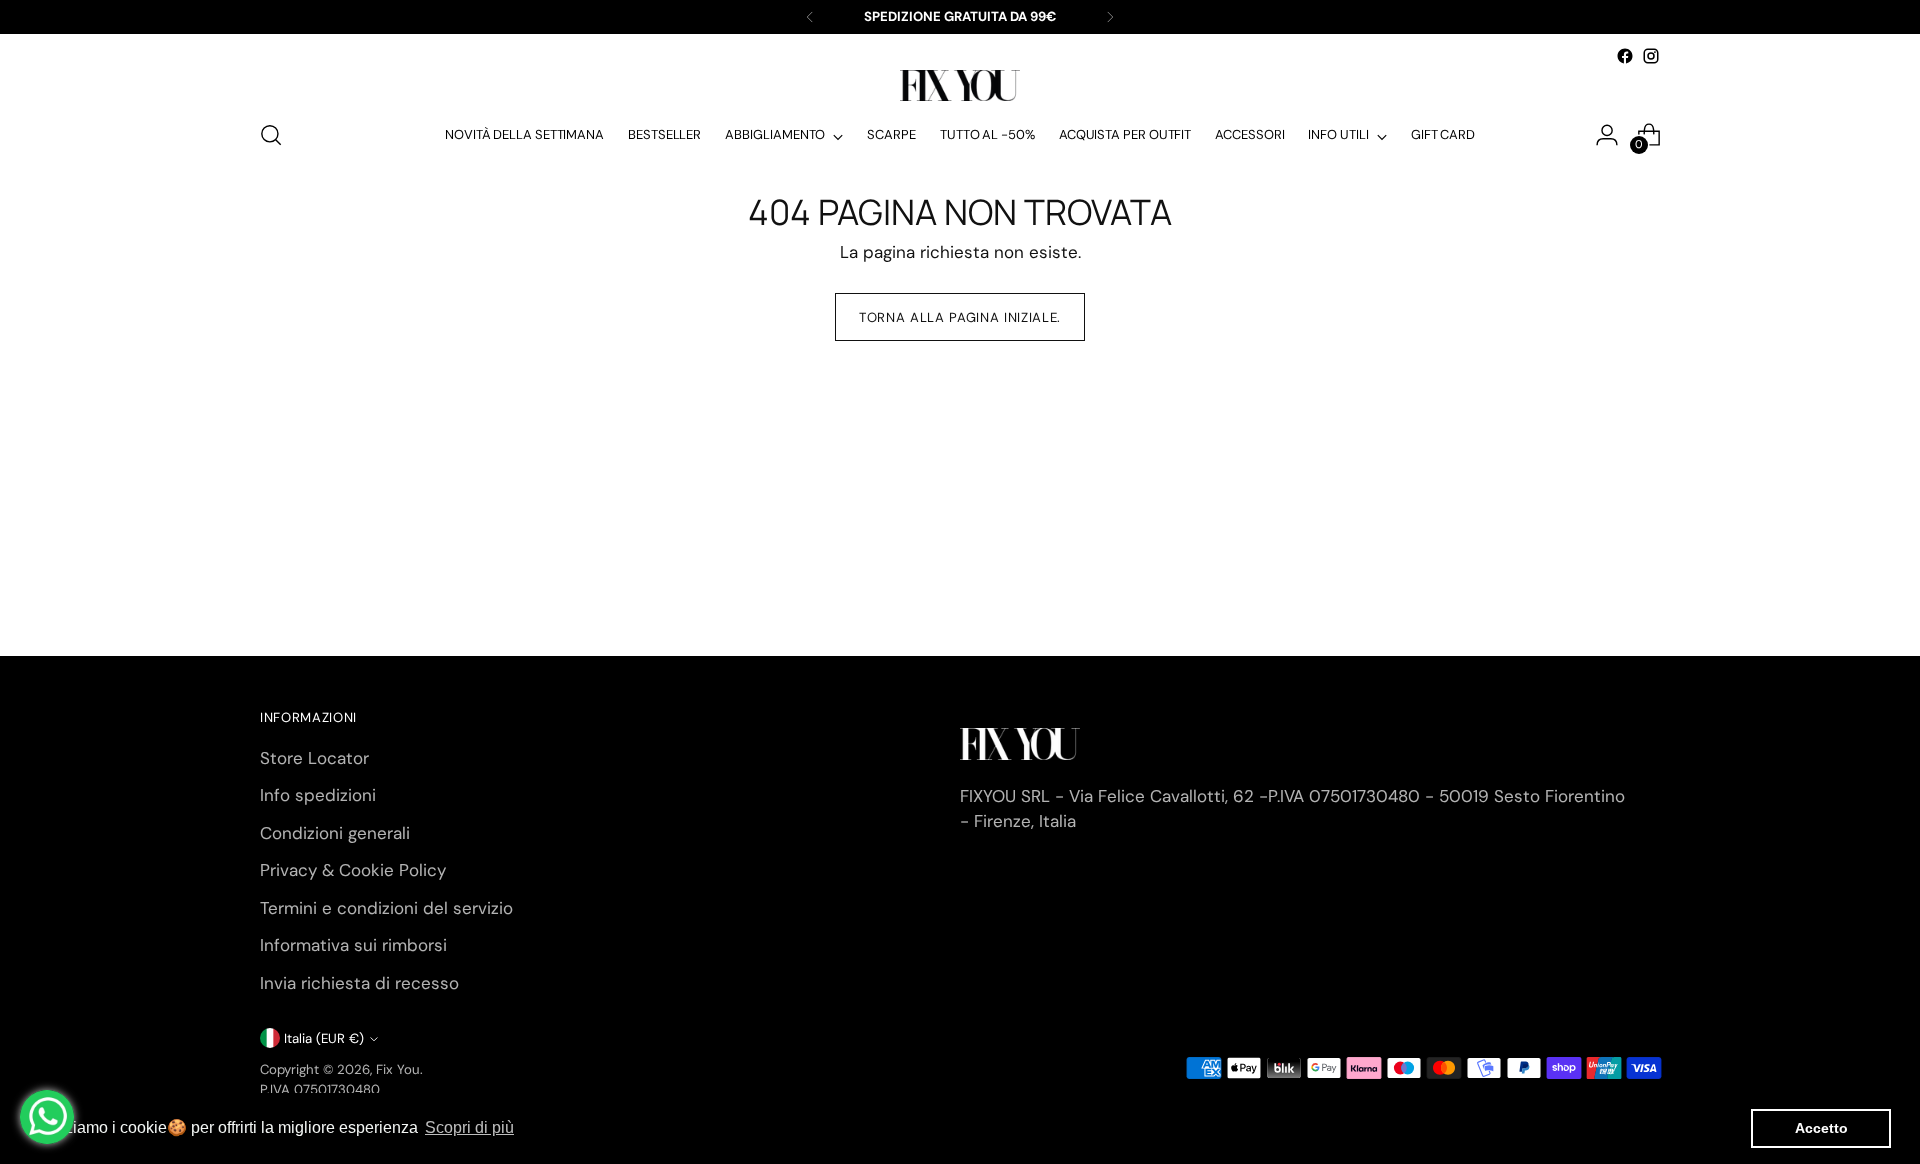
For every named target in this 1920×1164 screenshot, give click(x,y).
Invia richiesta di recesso (359, 983)
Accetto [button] (1821, 1128)
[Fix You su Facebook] (1625, 56)
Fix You (398, 1069)
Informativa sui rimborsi (353, 945)
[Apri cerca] (271, 135)
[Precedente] (810, 17)
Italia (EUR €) (324, 1038)
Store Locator (314, 758)
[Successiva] (1110, 17)
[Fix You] (960, 85)
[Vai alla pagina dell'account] (1607, 135)
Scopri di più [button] (469, 1127)
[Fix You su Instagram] (1651, 56)
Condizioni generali (335, 833)
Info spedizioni (318, 795)
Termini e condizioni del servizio (386, 908)
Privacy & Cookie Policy (353, 870)
